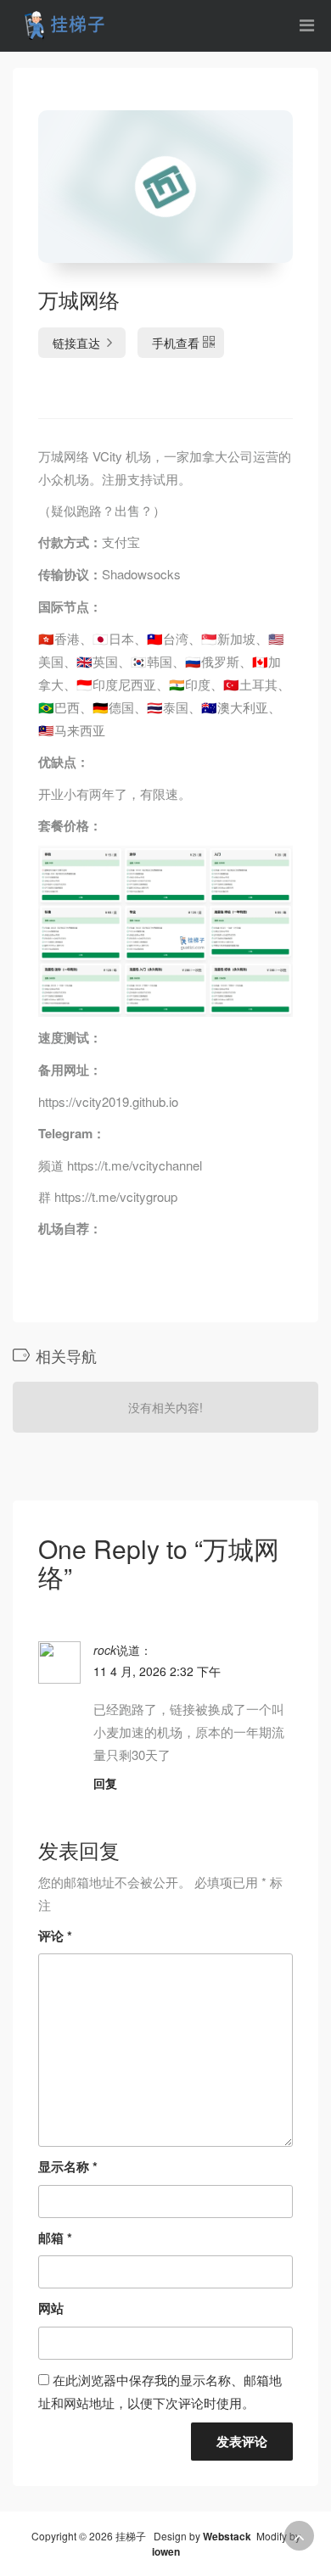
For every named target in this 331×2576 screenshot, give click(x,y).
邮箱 (55, 2238)
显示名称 (68, 2166)
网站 (51, 2308)
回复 (105, 1783)
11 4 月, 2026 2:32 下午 (157, 1671)
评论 (55, 1936)
